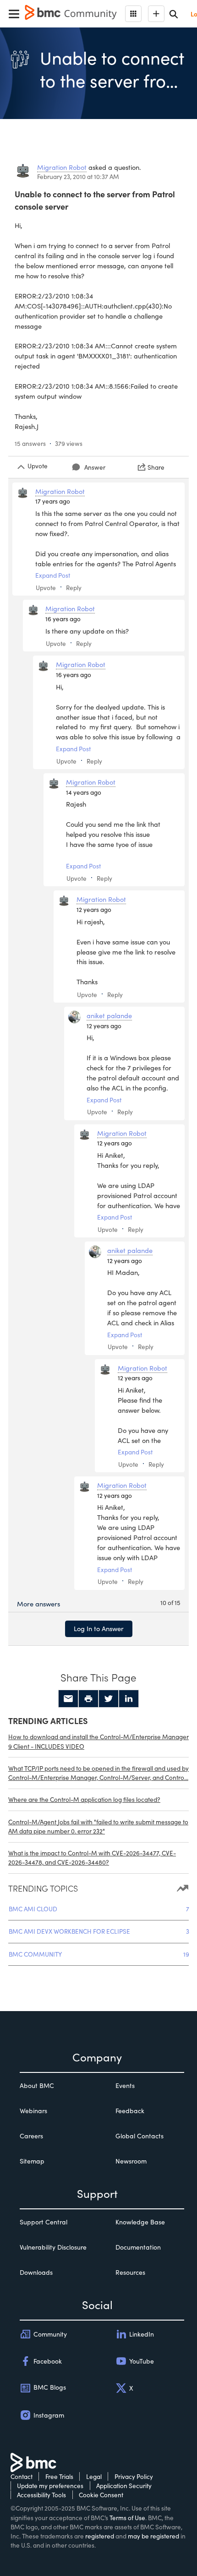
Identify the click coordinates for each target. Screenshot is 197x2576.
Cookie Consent (101, 2495)
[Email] (68, 1699)
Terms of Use (127, 2518)
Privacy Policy (134, 2476)
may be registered (153, 2536)
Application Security (124, 2486)
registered (100, 2536)
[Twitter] (109, 1699)
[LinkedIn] (129, 1699)
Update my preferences (50, 2486)
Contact (22, 2476)
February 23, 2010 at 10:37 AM (78, 176)
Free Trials (59, 2476)
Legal (94, 2476)
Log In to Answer (99, 1628)
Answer (95, 467)
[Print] (88, 1699)
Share (156, 467)
